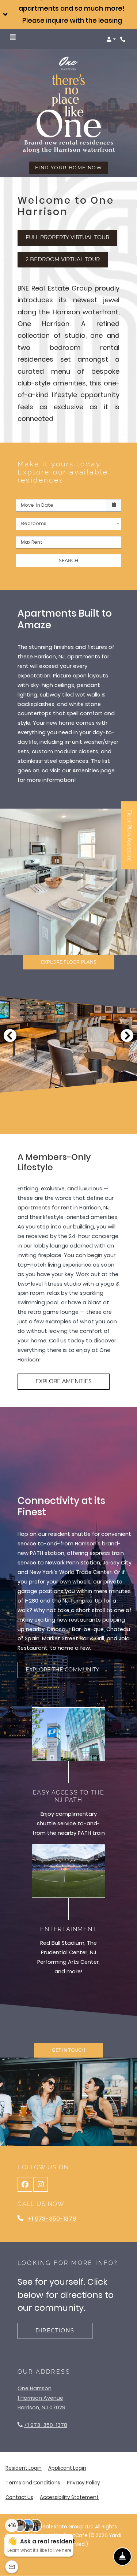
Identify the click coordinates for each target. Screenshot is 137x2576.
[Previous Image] (10, 1035)
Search (68, 560)
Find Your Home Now (69, 168)
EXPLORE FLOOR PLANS (69, 962)
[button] (68, 15)
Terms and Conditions (33, 2483)
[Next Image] (127, 1035)
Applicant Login (67, 2468)
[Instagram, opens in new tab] (41, 2184)
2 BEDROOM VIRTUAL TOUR (67, 259)
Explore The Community (62, 1670)
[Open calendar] (114, 505)
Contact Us (19, 2497)
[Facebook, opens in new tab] (25, 2184)
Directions (55, 2331)
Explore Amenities (64, 1381)
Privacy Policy (83, 2483)
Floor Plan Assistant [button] (130, 839)
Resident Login (24, 2468)
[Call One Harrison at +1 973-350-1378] (124, 39)
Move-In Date (37, 505)
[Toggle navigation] (13, 37)
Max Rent (32, 542)
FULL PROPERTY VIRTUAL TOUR (71, 237)
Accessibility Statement (69, 2497)
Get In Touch (68, 2050)
